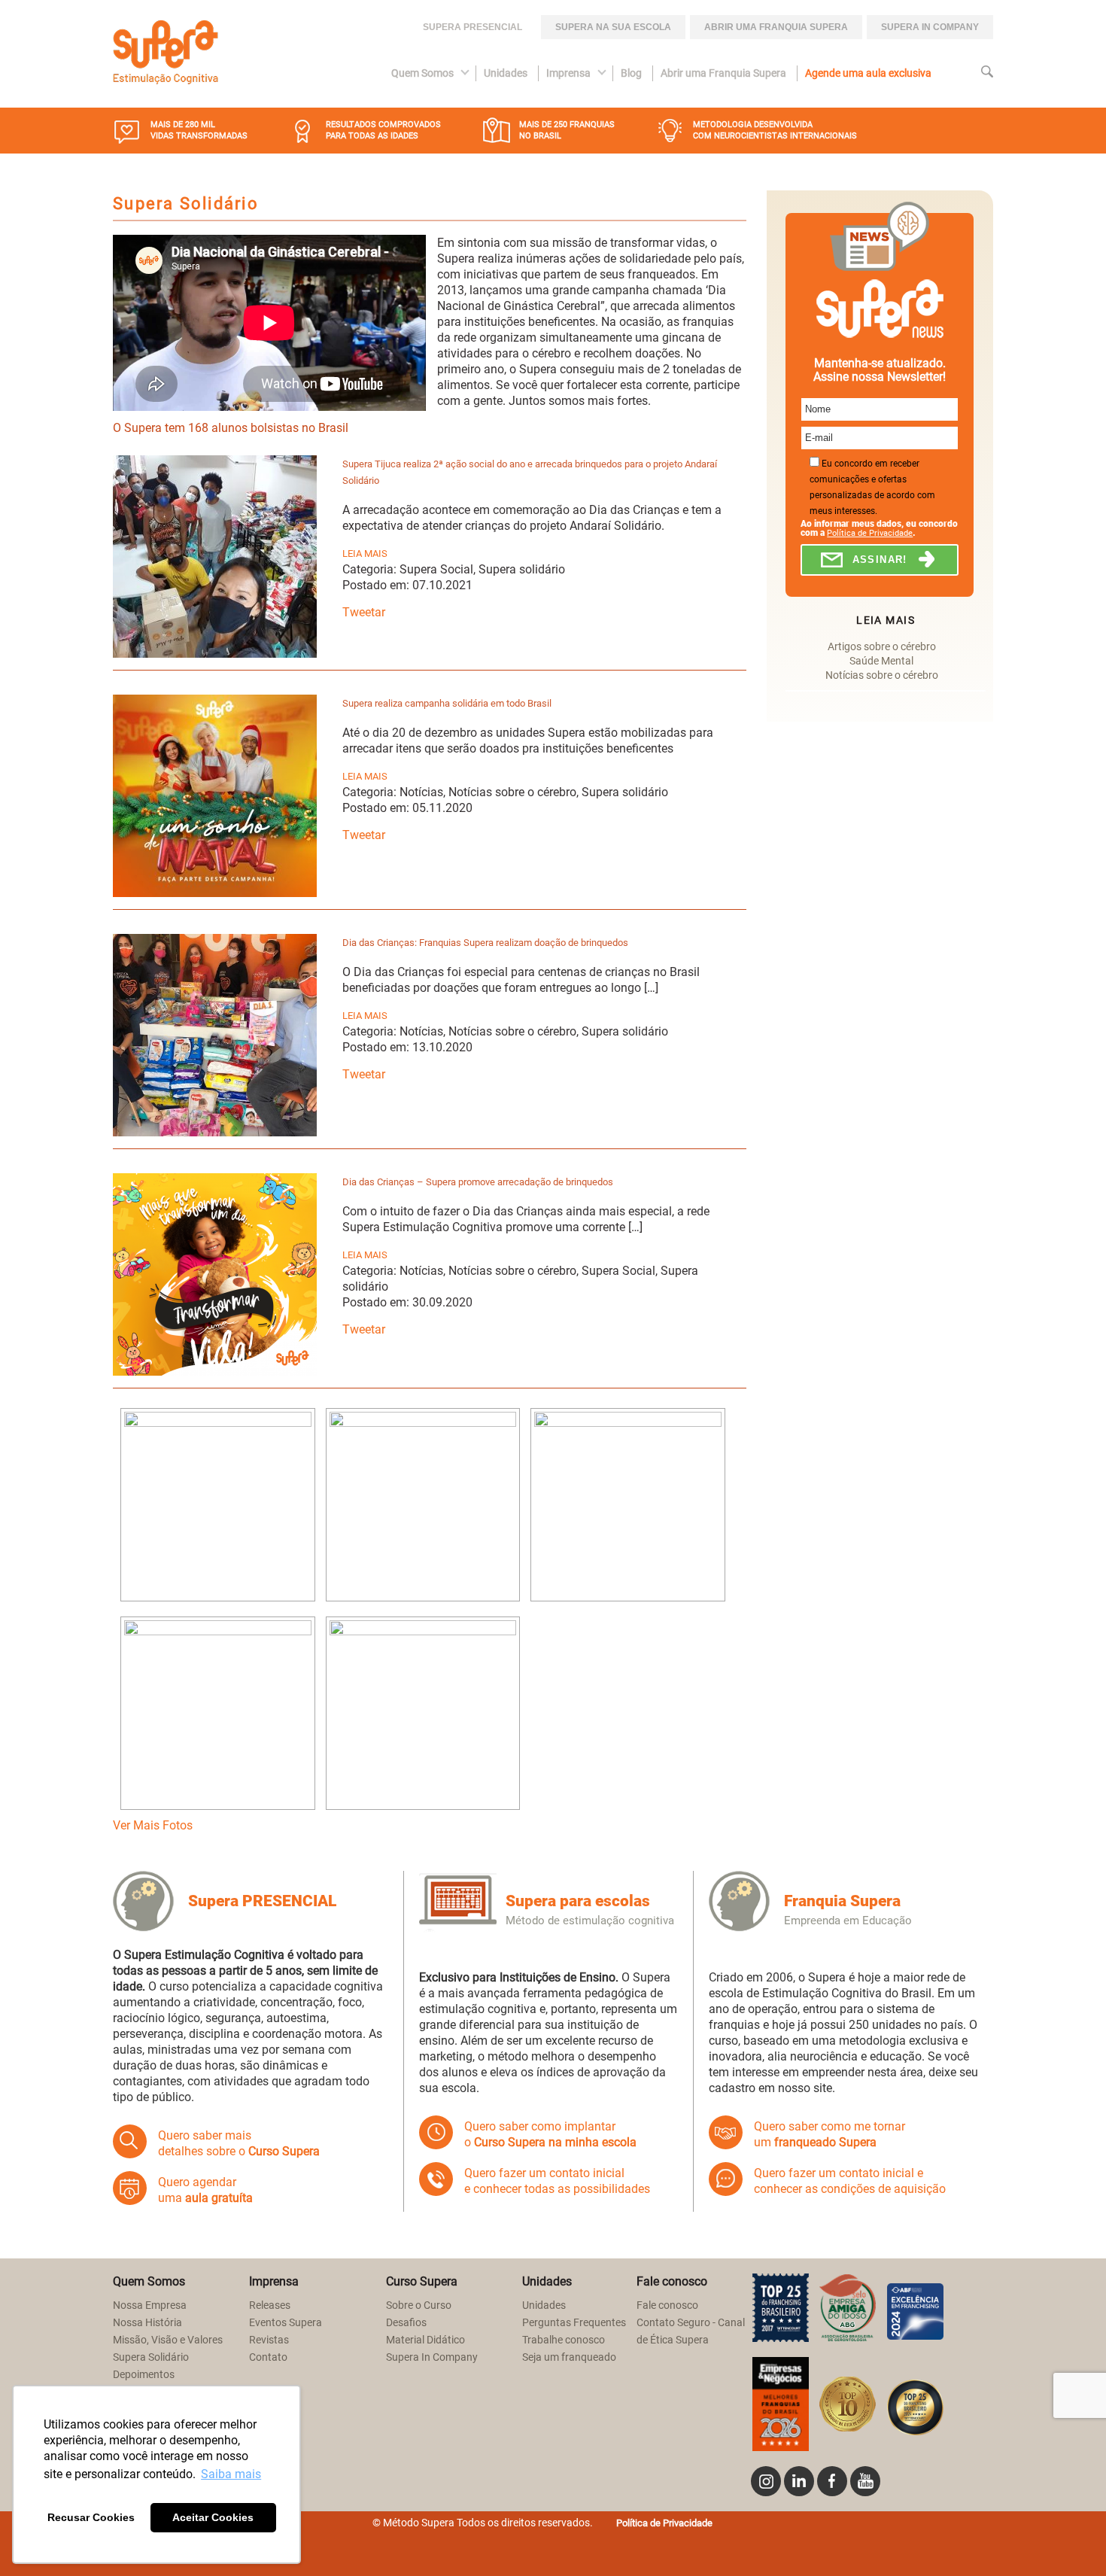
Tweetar (364, 612)
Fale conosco (667, 2305)
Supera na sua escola (613, 27)
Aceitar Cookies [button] (213, 2517)
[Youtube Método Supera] (865, 2481)
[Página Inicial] (166, 54)
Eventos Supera (286, 2323)
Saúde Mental (881, 661)
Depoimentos (144, 2375)
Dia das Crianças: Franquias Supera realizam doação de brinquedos (485, 943)
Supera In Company (432, 2357)
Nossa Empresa (150, 2305)
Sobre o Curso (419, 2305)
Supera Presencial (472, 27)
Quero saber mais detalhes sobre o (239, 2143)
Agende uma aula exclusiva (868, 73)
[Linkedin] (799, 2481)
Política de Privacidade (870, 533)
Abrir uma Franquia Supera (776, 27)
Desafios (406, 2323)
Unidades (506, 73)
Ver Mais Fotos (153, 1825)
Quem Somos (422, 73)
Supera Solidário (151, 2357)
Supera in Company (930, 27)
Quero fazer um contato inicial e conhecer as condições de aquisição (850, 2181)
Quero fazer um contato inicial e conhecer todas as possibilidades (557, 2181)
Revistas (269, 2340)
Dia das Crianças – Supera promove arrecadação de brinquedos (478, 1182)
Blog (631, 73)
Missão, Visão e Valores (168, 2340)
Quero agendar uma (205, 2190)
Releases (270, 2305)
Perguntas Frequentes (574, 2323)
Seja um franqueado (569, 2357)
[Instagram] (766, 2481)
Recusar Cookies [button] (91, 2517)
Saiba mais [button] (231, 2474)
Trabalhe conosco (564, 2340)
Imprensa (568, 73)
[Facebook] (832, 2481)
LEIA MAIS (365, 554)
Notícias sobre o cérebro (882, 675)
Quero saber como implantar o (550, 2134)
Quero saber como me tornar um (829, 2134)
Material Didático (425, 2340)
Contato (268, 2357)
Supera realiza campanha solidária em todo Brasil (447, 703)
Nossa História (147, 2323)
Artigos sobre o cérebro (882, 647)
